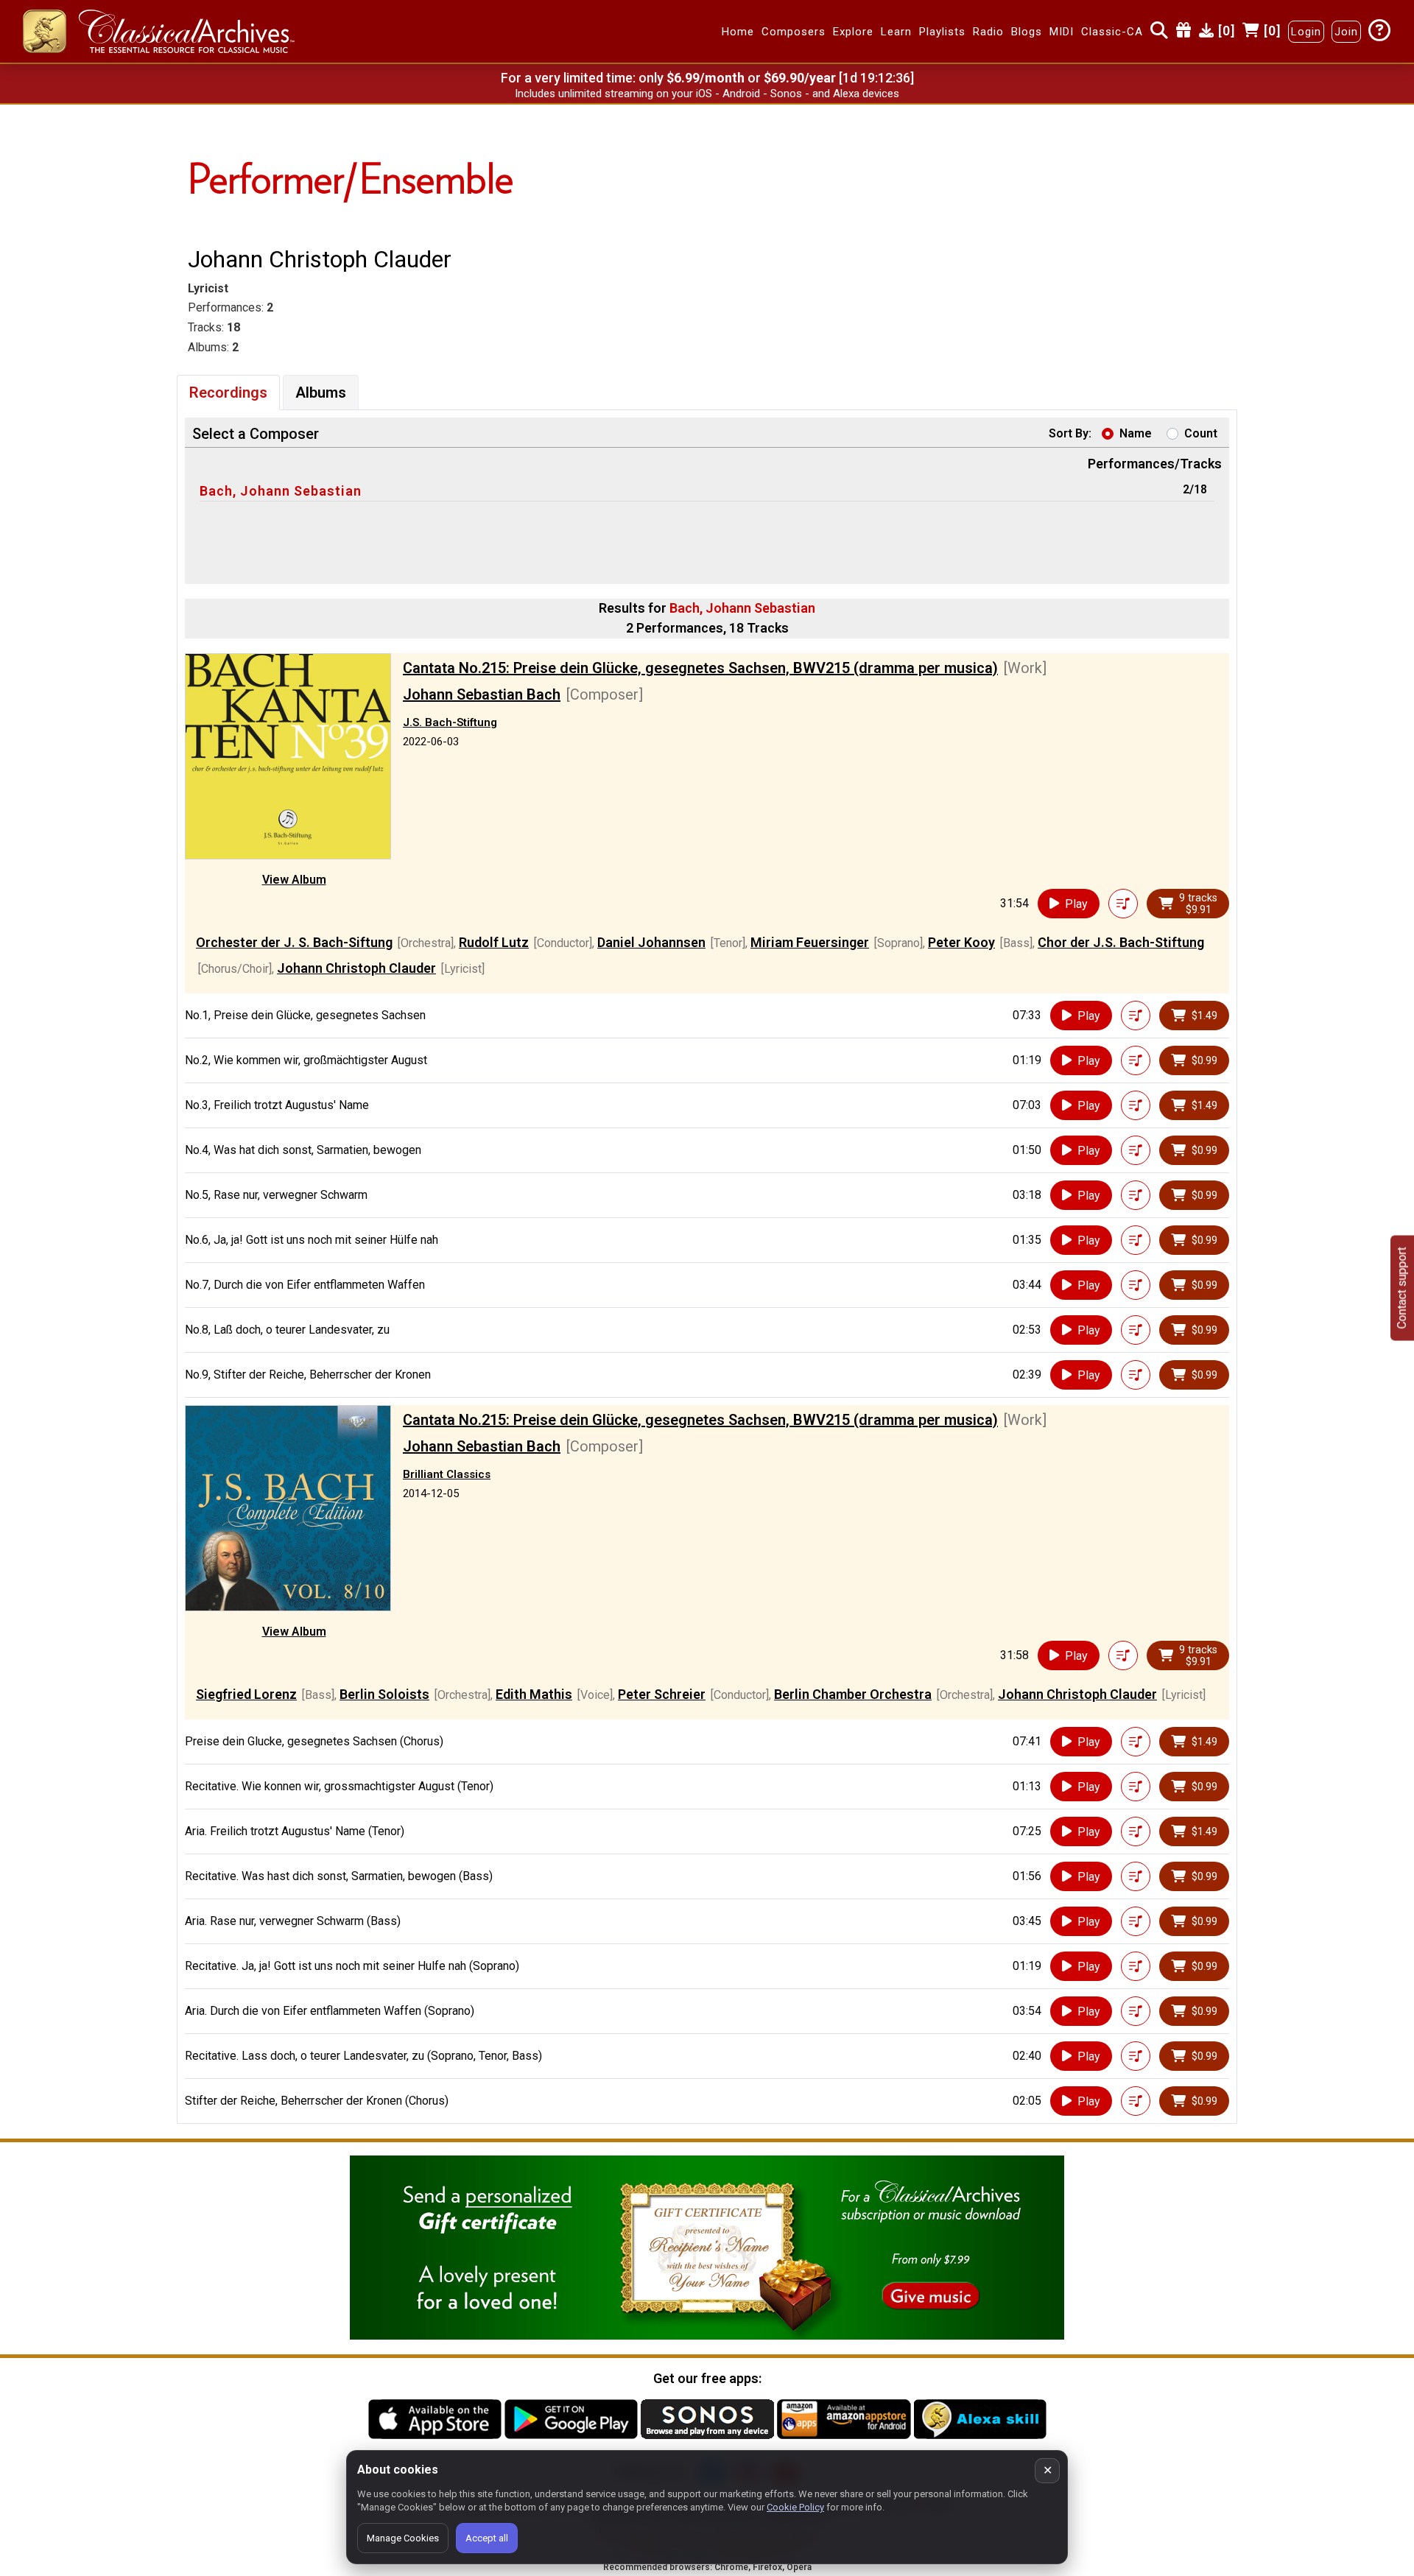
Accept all (487, 2538)
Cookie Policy (795, 2507)
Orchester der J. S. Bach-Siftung (294, 942)
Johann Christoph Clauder (356, 968)
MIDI (1062, 32)
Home (738, 32)
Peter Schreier (662, 1694)
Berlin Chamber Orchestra (853, 1694)
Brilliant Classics (447, 1474)
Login (1306, 32)
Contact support (1402, 1288)
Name (1136, 433)
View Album (294, 880)
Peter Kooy (961, 942)
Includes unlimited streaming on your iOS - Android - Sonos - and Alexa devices (707, 94)
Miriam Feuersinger (810, 942)
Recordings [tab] (228, 393)
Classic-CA (1112, 32)
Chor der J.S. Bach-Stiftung (1121, 942)
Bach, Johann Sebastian (281, 491)
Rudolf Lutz (494, 942)
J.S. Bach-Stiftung (450, 722)
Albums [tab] (321, 393)
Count (1201, 433)
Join (1346, 32)
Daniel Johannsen (651, 942)
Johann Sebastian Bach (482, 694)
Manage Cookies (403, 2538)
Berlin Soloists (384, 1694)
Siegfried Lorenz (246, 1694)
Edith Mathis (534, 1694)
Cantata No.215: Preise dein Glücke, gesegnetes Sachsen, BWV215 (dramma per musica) (700, 668)
